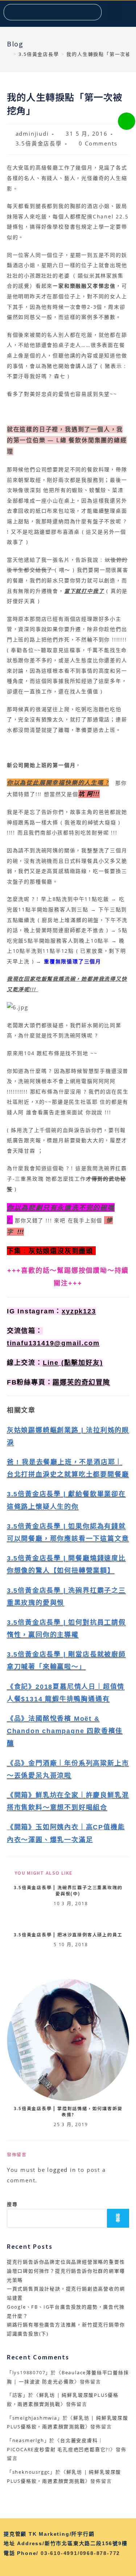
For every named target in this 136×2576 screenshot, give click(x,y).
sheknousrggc (31, 2472)
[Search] (93, 12)
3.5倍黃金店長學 (39, 143)
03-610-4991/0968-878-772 (80, 2553)
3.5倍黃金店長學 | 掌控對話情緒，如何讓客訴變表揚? (68, 2111)
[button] (114, 13)
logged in (61, 2170)
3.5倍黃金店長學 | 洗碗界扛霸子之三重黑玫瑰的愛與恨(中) (68, 1890)
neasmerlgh (28, 2440)
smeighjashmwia (35, 2418)
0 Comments (98, 143)
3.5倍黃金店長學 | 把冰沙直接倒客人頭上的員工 (68, 1935)
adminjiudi (32, 134)
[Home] (9, 54)
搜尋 (12, 2204)
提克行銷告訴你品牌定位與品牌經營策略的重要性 (66, 2262)
